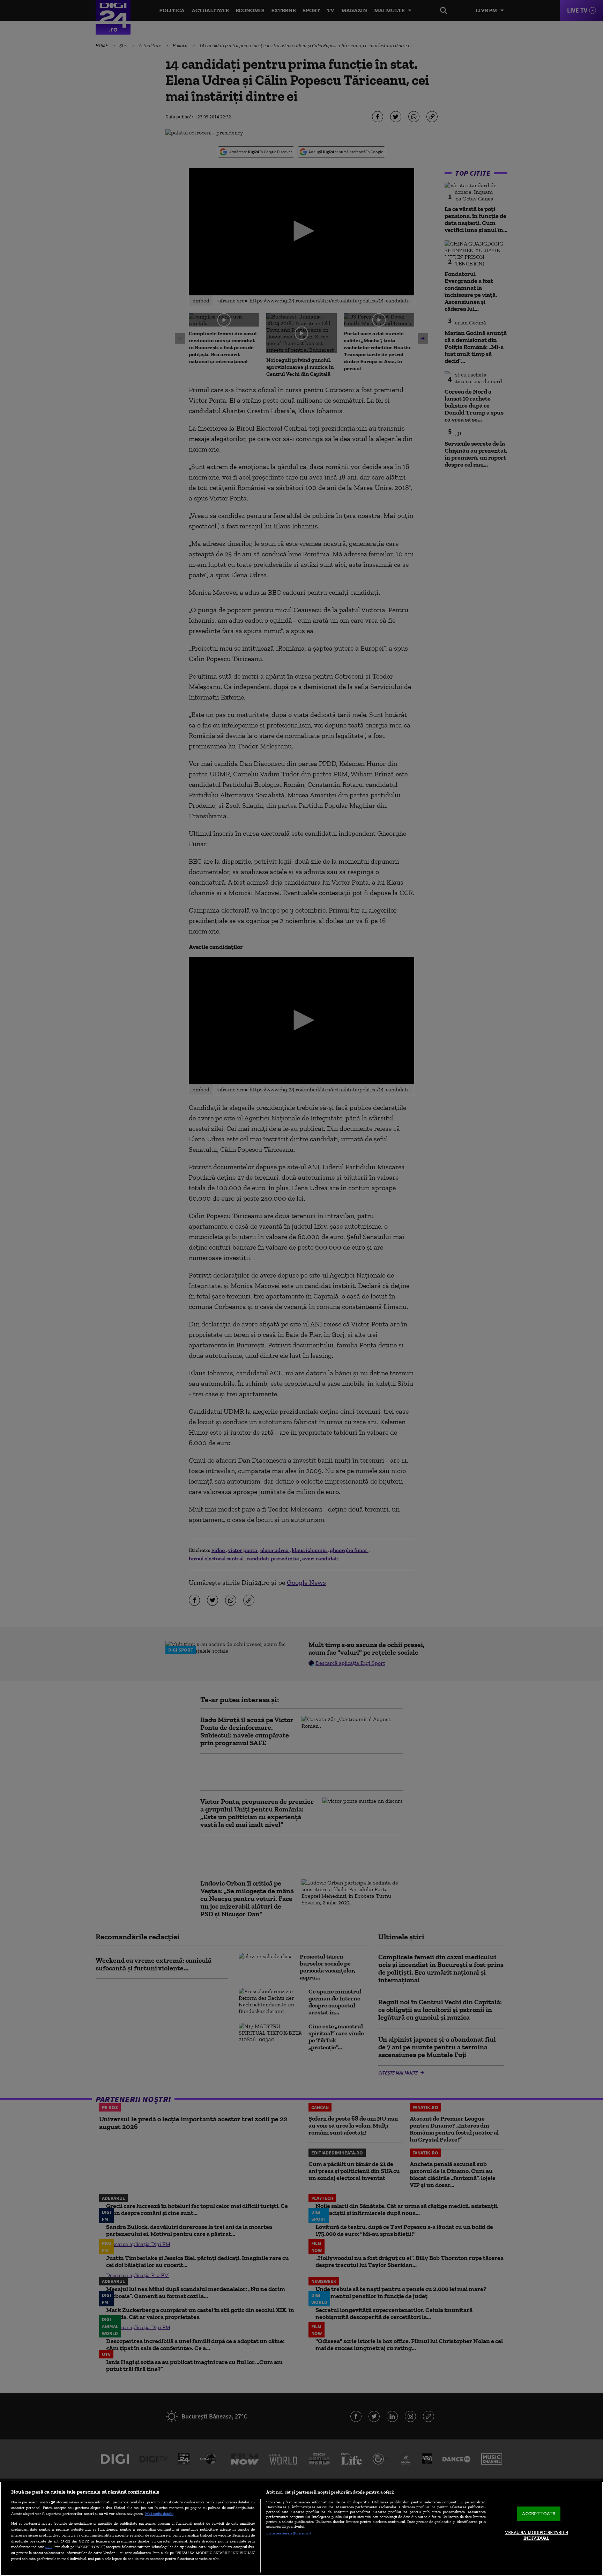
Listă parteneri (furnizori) (288, 2533)
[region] (301, 2529)
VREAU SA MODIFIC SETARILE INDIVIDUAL (537, 2535)
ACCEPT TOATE (539, 2514)
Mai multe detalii (159, 2513)
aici (49, 2546)
